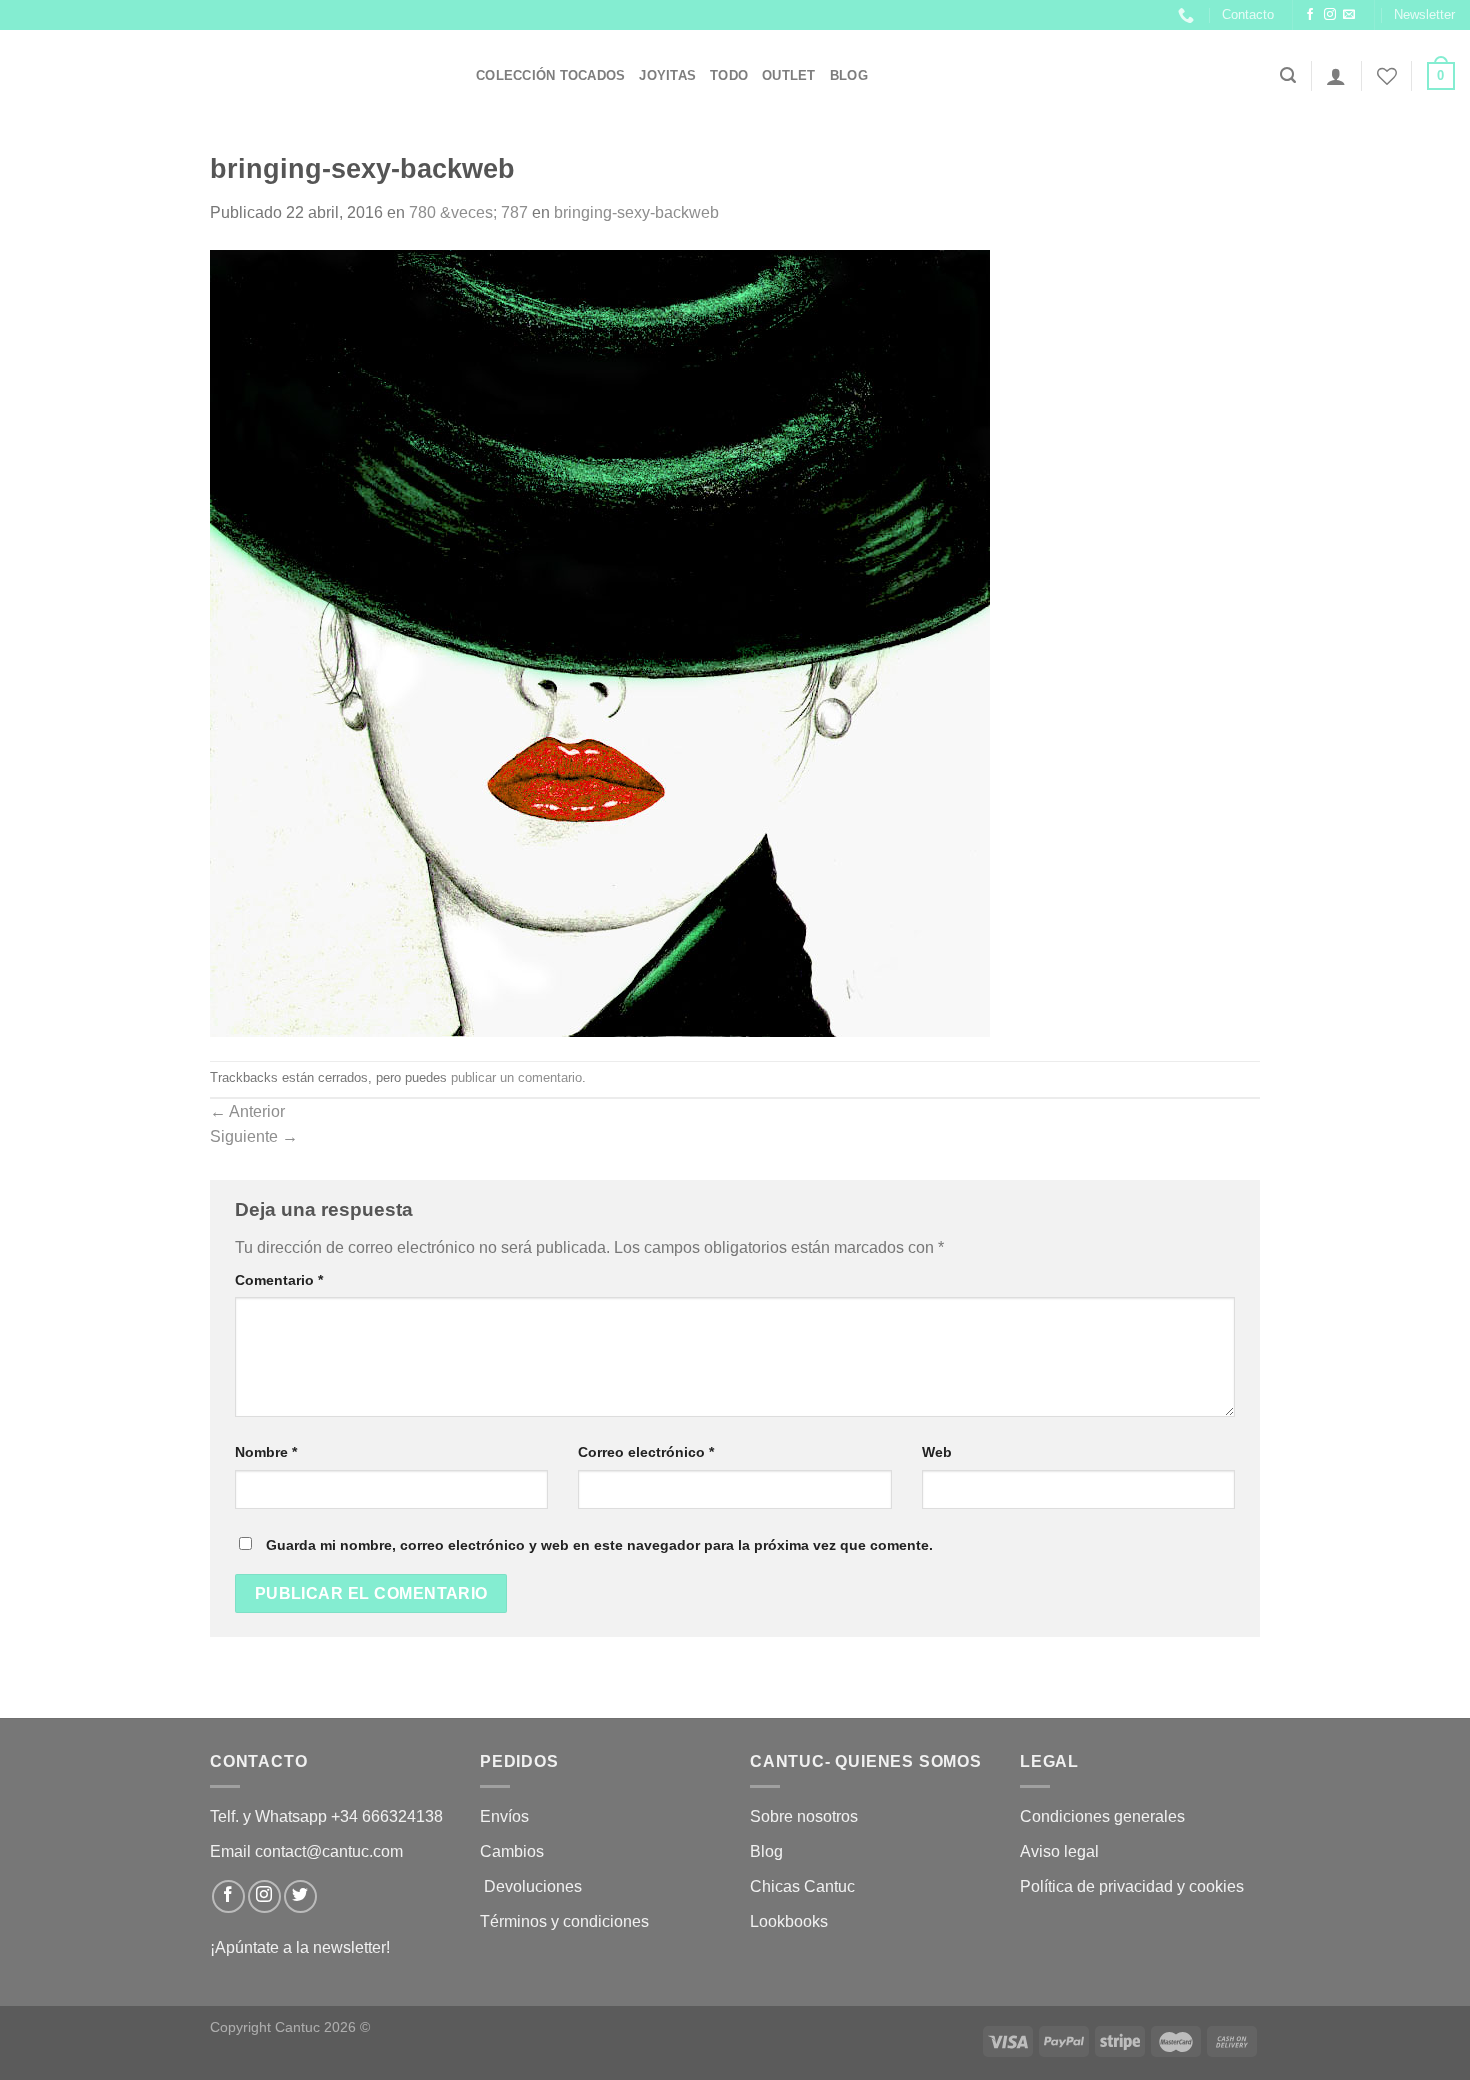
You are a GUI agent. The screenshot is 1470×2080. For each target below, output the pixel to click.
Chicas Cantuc (802, 1886)
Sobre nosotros (804, 1816)
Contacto (1248, 14)
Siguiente (254, 1136)
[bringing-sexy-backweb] (600, 642)
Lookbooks (789, 1921)
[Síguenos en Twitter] (300, 1896)
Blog (849, 75)
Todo (729, 75)
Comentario (279, 1280)
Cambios (512, 1851)
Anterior (247, 1111)
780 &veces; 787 (468, 212)
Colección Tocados (550, 75)
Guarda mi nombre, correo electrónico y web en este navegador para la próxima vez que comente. (599, 1545)
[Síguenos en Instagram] (1330, 15)
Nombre (266, 1452)
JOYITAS (667, 75)
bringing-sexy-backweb (636, 212)
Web (937, 1452)
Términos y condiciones (566, 1921)
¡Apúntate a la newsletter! (300, 1947)
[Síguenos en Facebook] (1310, 15)
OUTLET (789, 75)
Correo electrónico (646, 1452)
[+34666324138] (1188, 15)
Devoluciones (533, 1886)
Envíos (504, 1816)
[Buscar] (1288, 75)
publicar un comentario (516, 1077)
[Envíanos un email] (1349, 15)
